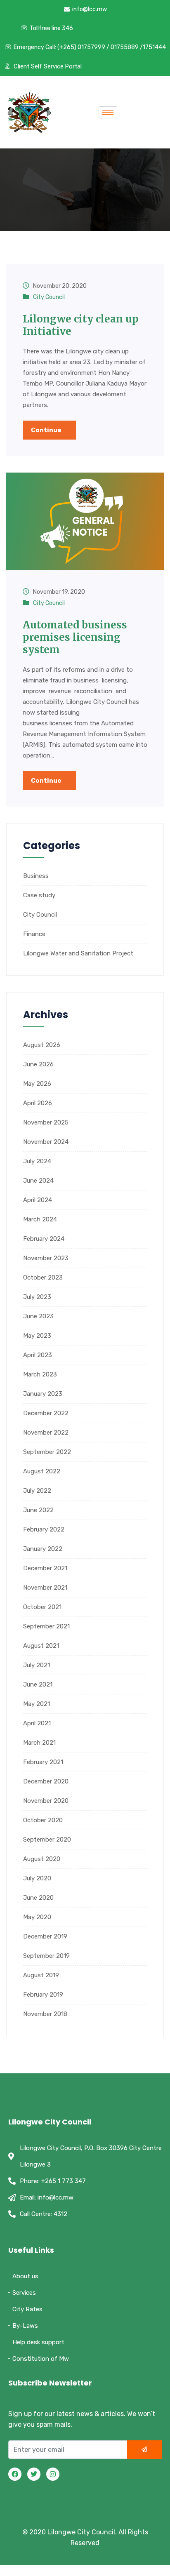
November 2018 (45, 2014)
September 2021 (46, 1626)
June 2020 (38, 1898)
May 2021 (37, 1704)
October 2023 (43, 1277)
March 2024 (40, 1219)
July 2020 (37, 1878)
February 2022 (44, 1529)
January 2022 (43, 1549)
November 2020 (46, 1801)
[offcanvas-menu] (139, 112)
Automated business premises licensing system (75, 637)
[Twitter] (34, 2474)
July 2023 (37, 1297)
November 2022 (46, 1433)
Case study (39, 895)
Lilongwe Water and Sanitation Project (78, 953)
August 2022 (42, 1471)
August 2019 (41, 1975)
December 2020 (46, 1781)
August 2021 (41, 1646)
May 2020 (37, 1917)
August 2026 (42, 1045)
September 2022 (47, 1452)
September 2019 (46, 1956)
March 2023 (40, 1374)
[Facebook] (15, 2474)
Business (36, 876)
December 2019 (45, 1936)
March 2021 (39, 1743)
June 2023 (38, 1316)
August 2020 (42, 1859)
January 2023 (43, 1394)
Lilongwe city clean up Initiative (81, 325)
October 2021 (42, 1607)
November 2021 (45, 1588)
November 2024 (46, 1142)
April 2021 (37, 1723)
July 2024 (37, 1161)
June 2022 (38, 1510)
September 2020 (47, 1840)
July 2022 (37, 1491)
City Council (49, 297)
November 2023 (46, 1258)
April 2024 (38, 1200)
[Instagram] (53, 2474)
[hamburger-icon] (108, 112)
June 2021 (38, 1684)
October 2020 (43, 1820)
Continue (47, 430)
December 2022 (46, 1413)
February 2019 (43, 1995)
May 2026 (37, 1084)
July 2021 (37, 1665)
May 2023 (37, 1336)
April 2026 (38, 1103)
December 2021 (45, 1568)
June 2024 (38, 1181)
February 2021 (43, 1762)
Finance (34, 934)
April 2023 (38, 1355)
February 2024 (44, 1239)
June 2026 (38, 1064)
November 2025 (46, 1122)
